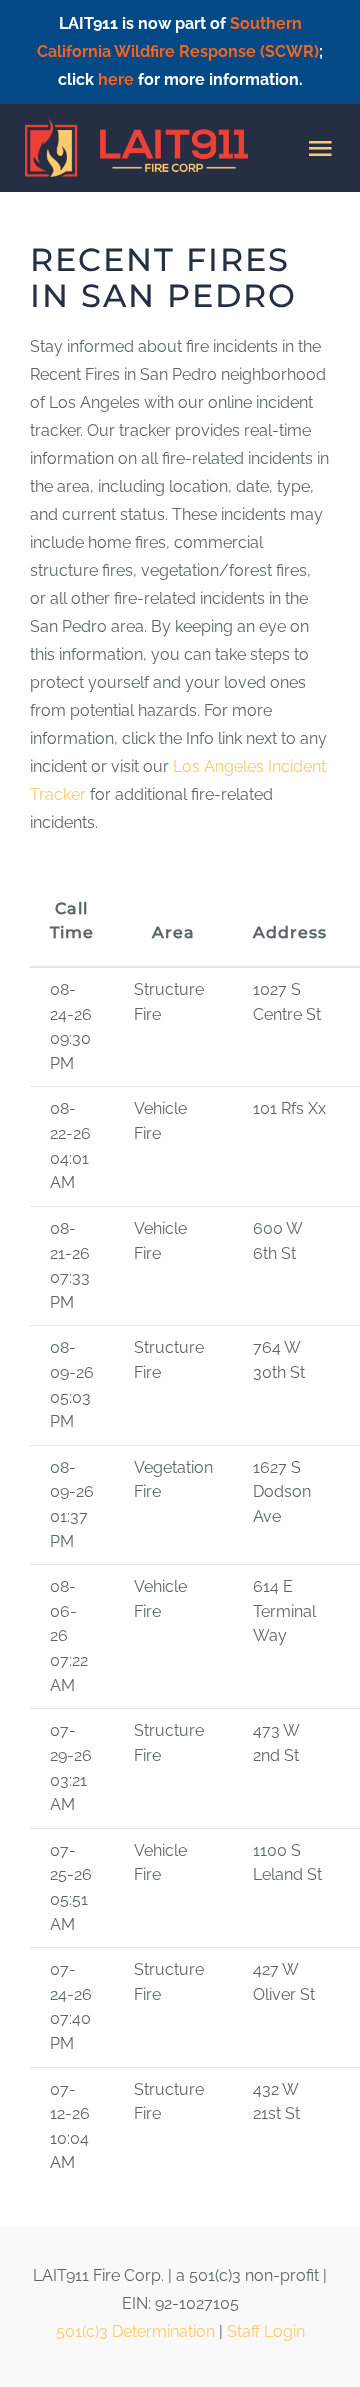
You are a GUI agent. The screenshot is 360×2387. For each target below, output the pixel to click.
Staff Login (266, 2331)
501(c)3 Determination (135, 2331)
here (116, 79)
